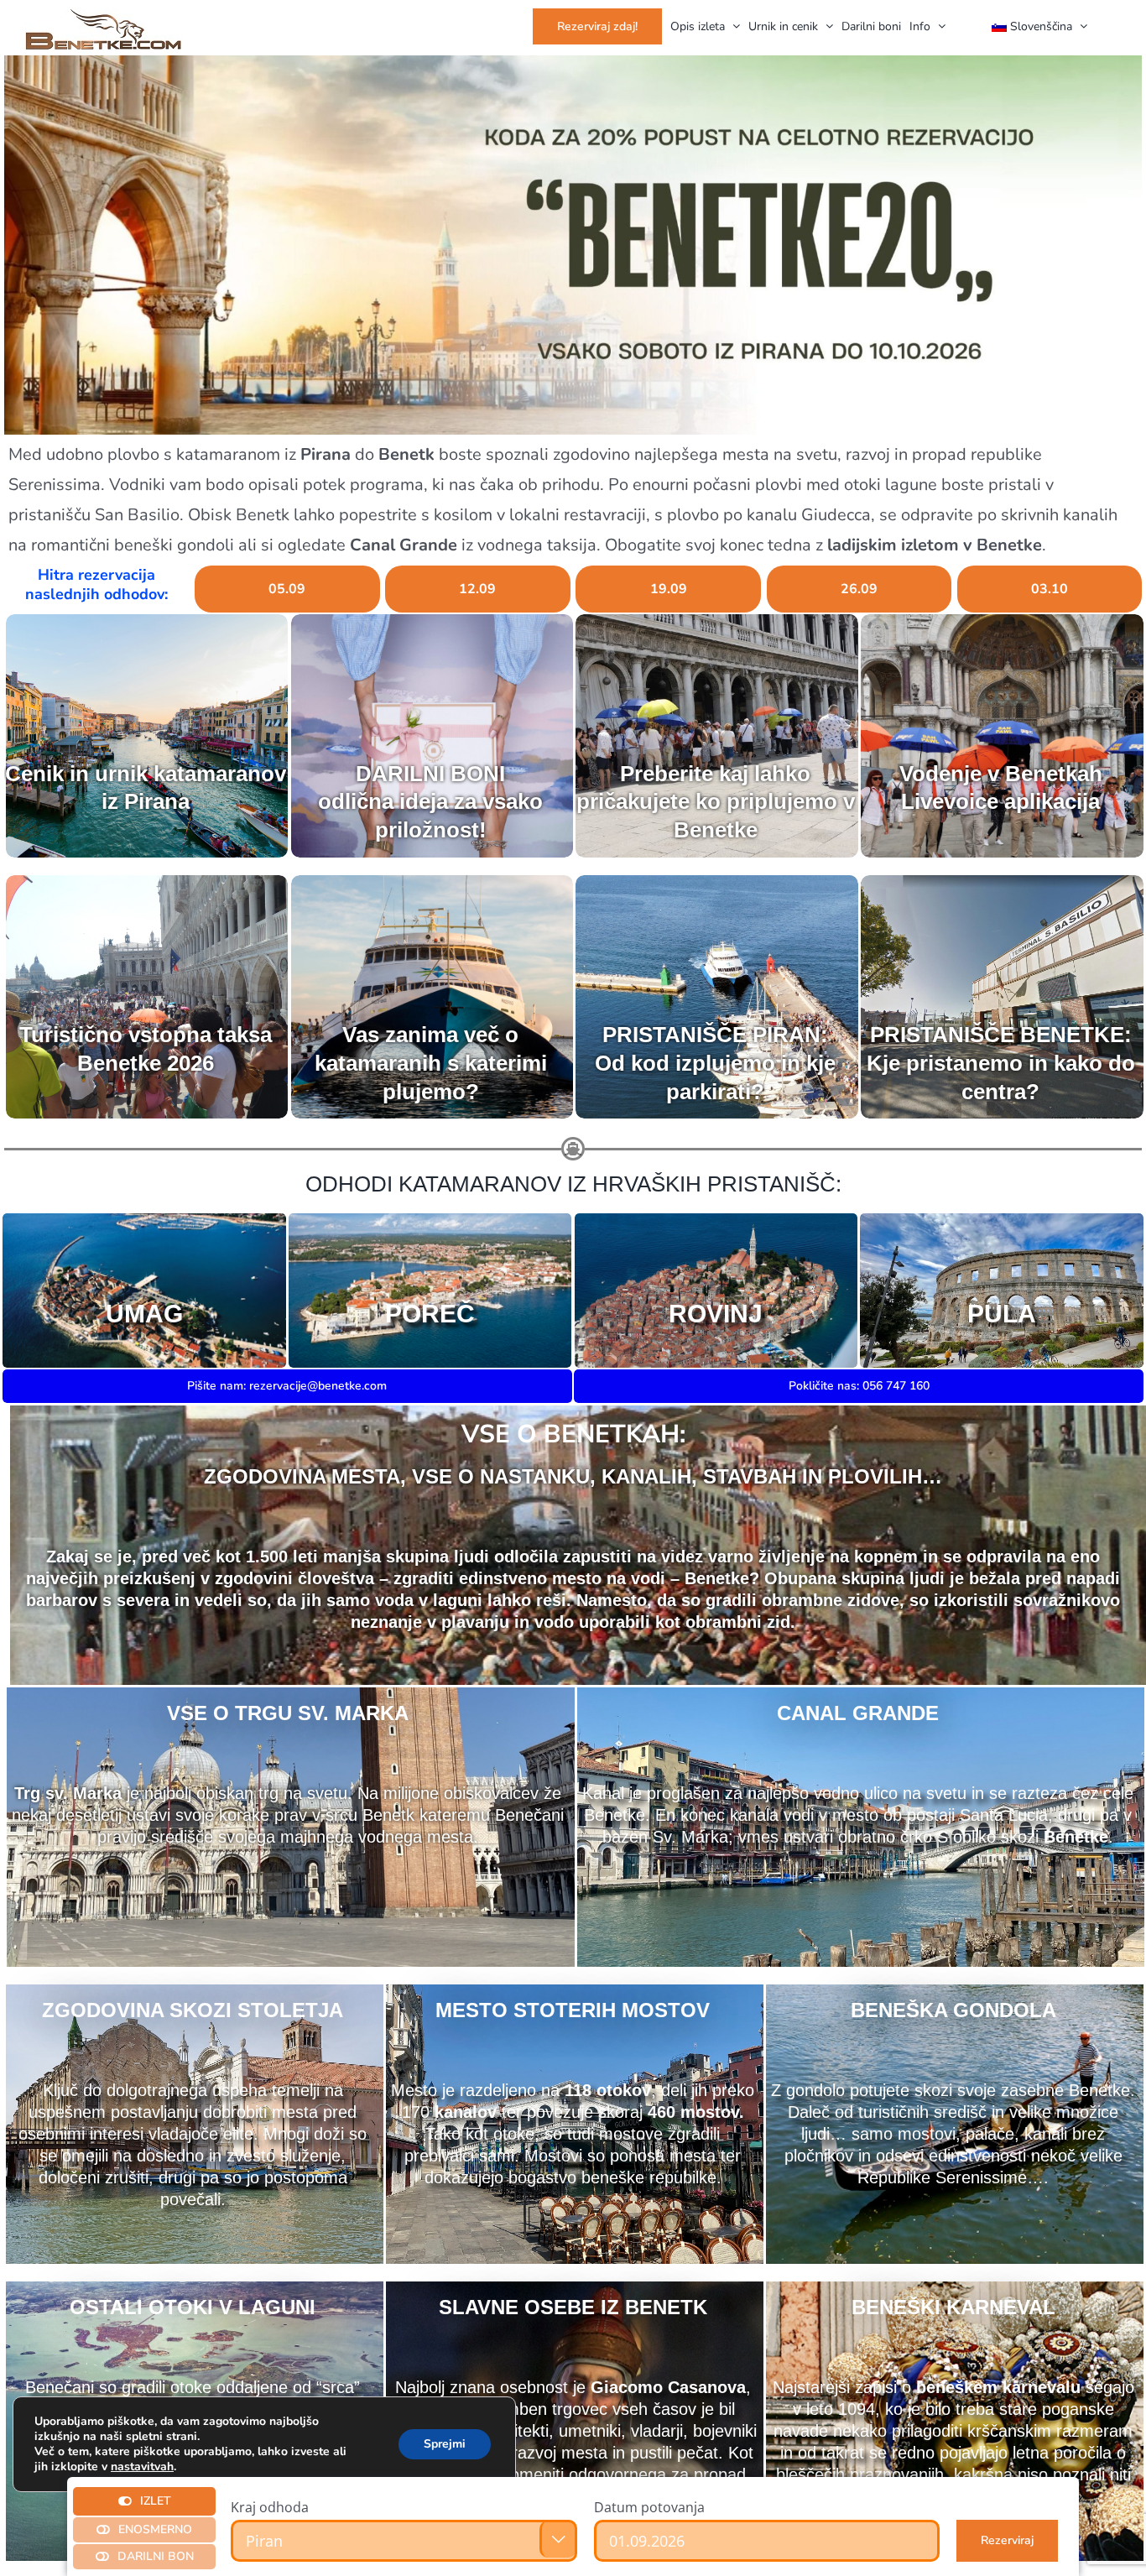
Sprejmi (445, 2444)
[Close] (1050, 2501)
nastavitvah (142, 2467)
